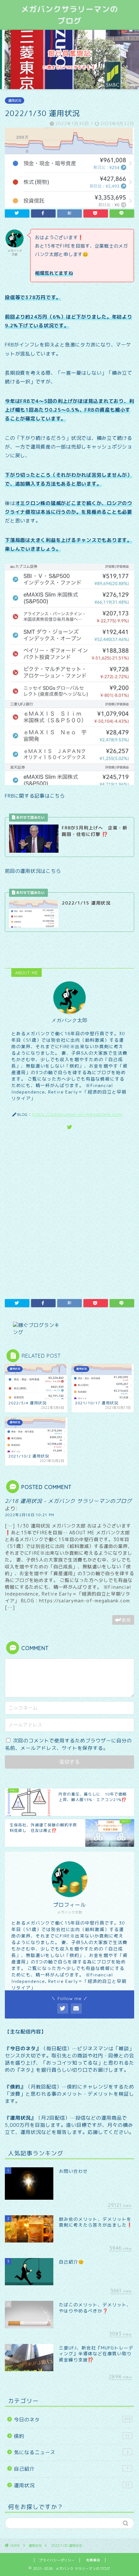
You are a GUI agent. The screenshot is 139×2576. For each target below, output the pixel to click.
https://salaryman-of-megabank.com (77, 1114)
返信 (126, 1620)
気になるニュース (71, 2452)
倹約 (72, 2436)
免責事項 (93, 2560)
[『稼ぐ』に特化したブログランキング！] (69, 1329)
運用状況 (15, 100)
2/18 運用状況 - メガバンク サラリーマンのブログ (68, 1501)
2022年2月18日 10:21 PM (30, 1515)
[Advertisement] (69, 1213)
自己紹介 (71, 2469)
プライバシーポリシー (57, 2560)
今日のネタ (72, 2420)
